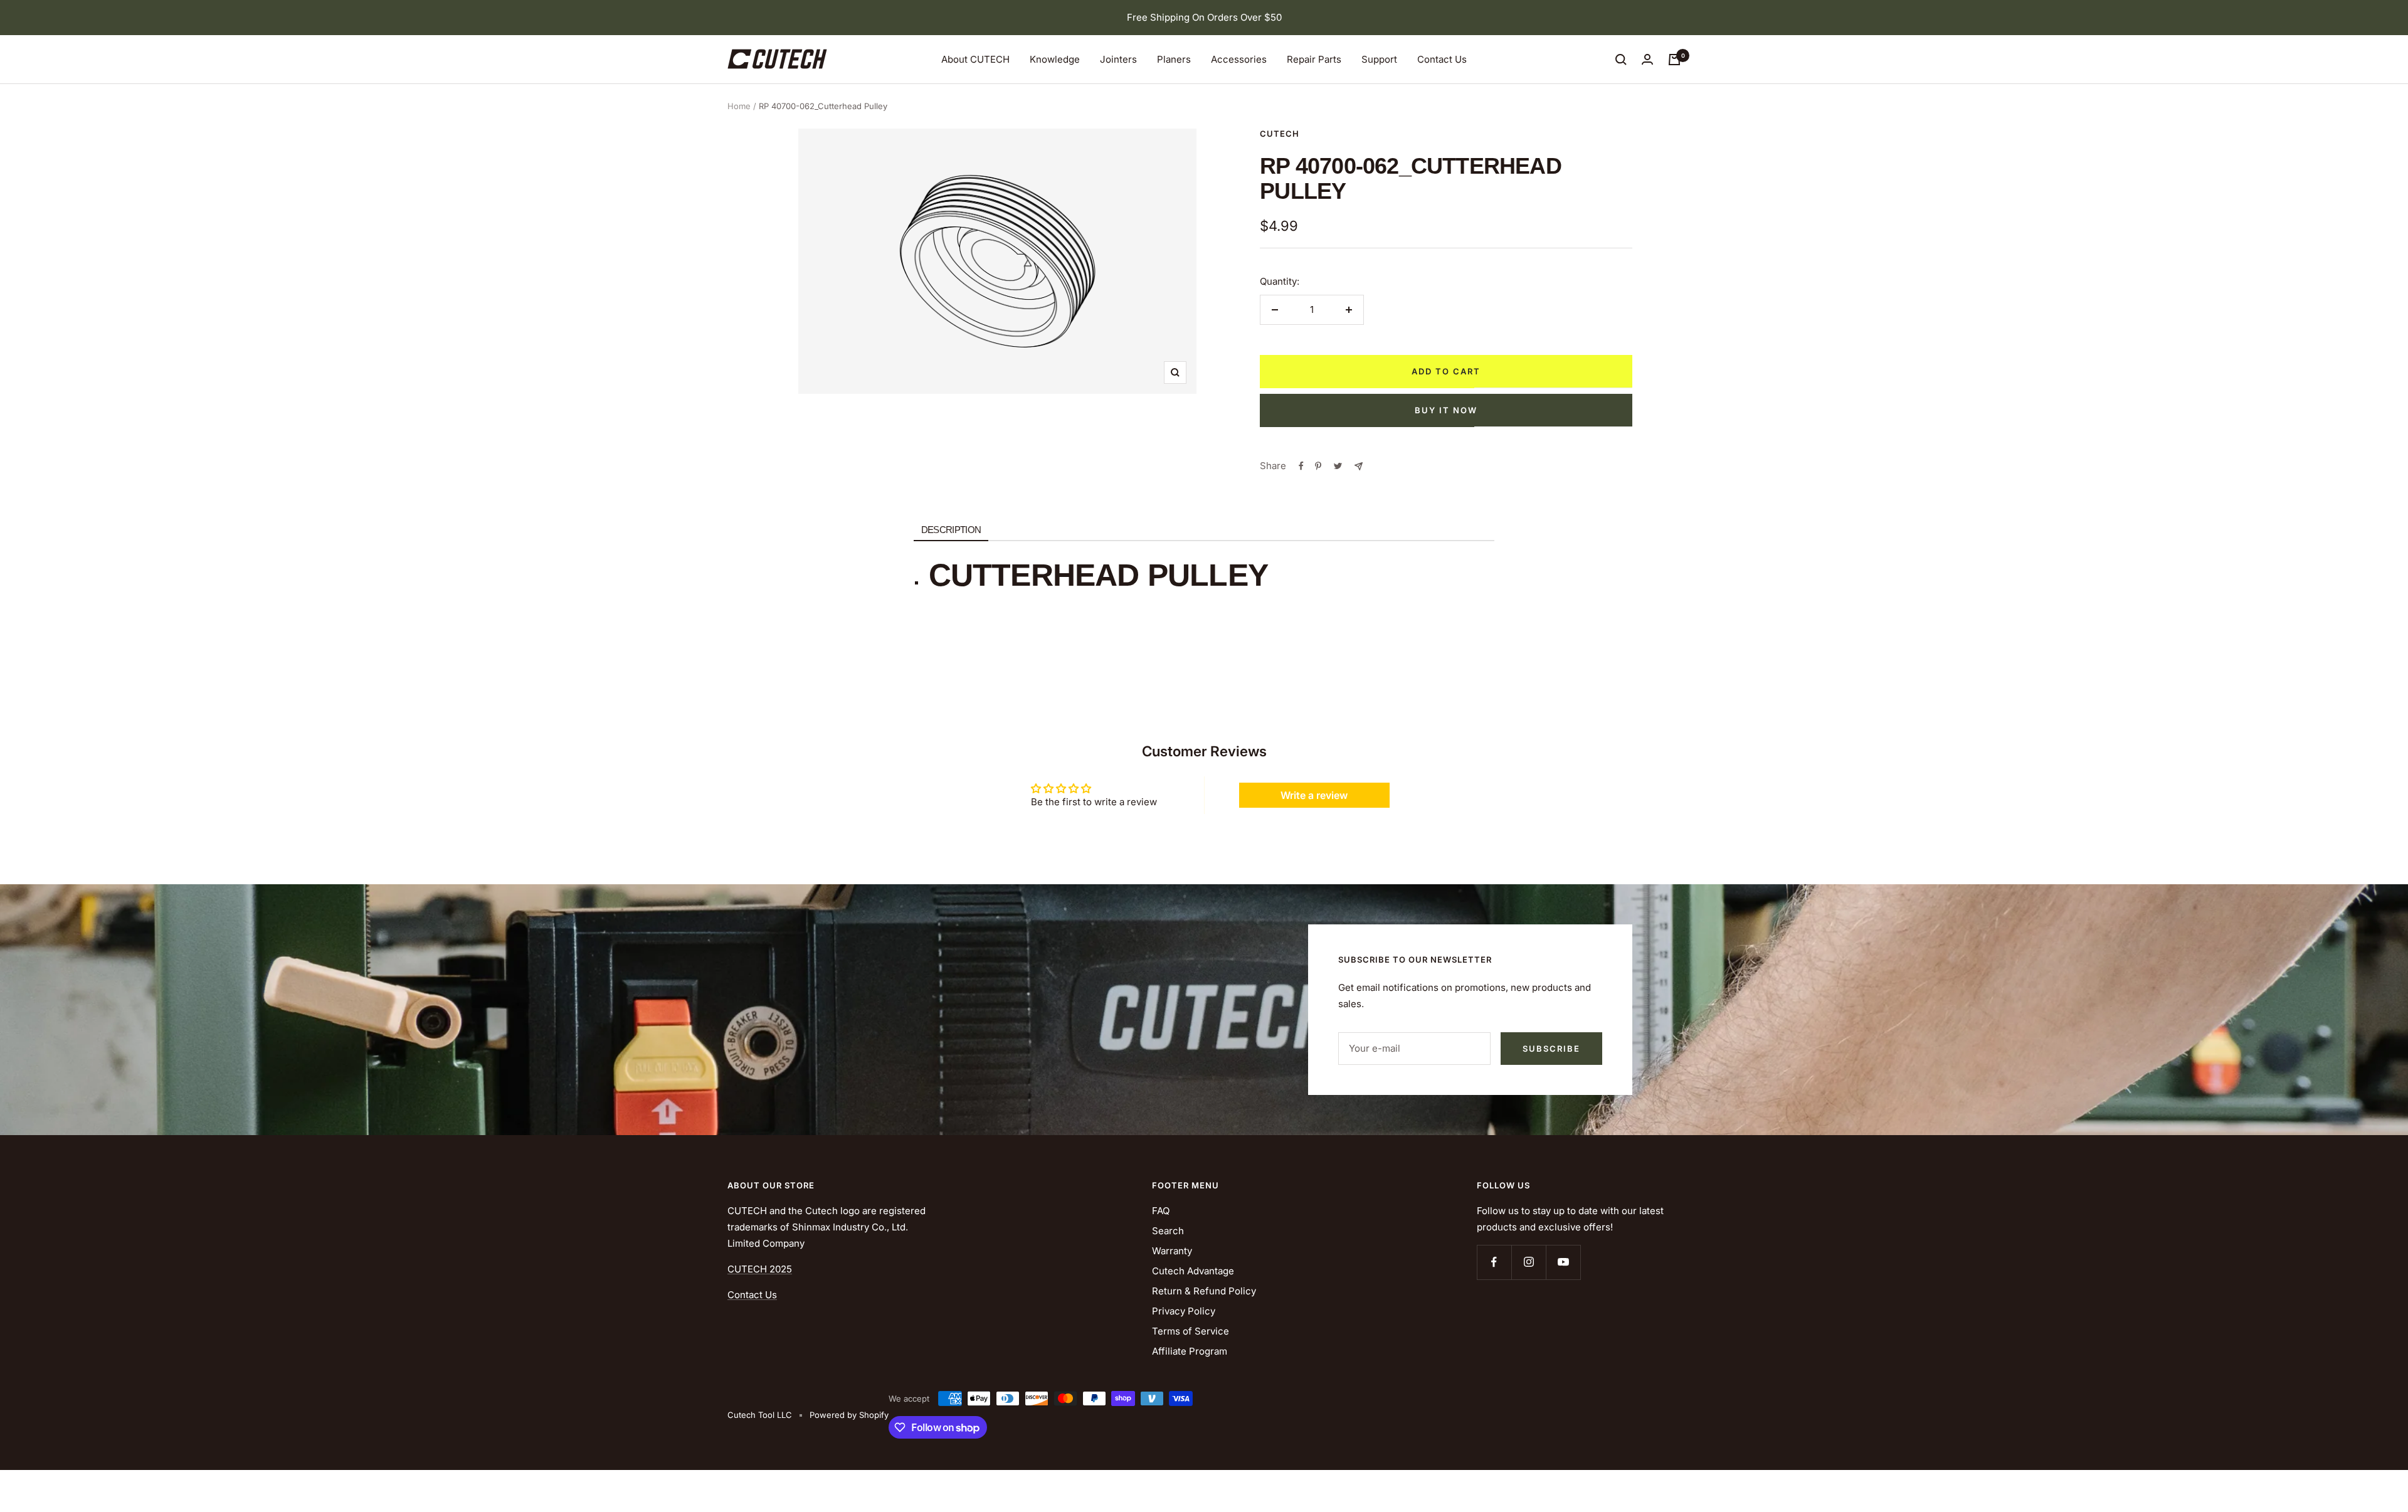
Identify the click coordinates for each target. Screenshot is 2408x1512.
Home (739, 106)
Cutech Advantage (1193, 1271)
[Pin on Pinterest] (1318, 466)
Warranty (1172, 1251)
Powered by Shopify (849, 1415)
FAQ (1161, 1211)
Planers (1174, 59)
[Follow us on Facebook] (1494, 1262)
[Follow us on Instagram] (1529, 1262)
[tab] (951, 530)
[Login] (1647, 59)
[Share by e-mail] (1359, 466)
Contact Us (1442, 59)
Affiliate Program (1190, 1351)
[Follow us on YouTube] (1563, 1262)
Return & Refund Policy (1204, 1291)
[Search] (1621, 60)
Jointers (1118, 59)
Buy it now (1446, 410)
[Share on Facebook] (1301, 466)
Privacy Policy (1184, 1311)
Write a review (1314, 795)
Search (1168, 1231)
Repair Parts (1314, 59)
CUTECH (1280, 134)
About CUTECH (975, 59)
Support (1379, 59)
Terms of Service (1191, 1331)
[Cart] (1674, 60)
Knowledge (1055, 59)
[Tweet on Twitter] (1338, 466)
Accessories (1239, 59)
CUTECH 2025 (760, 1269)
